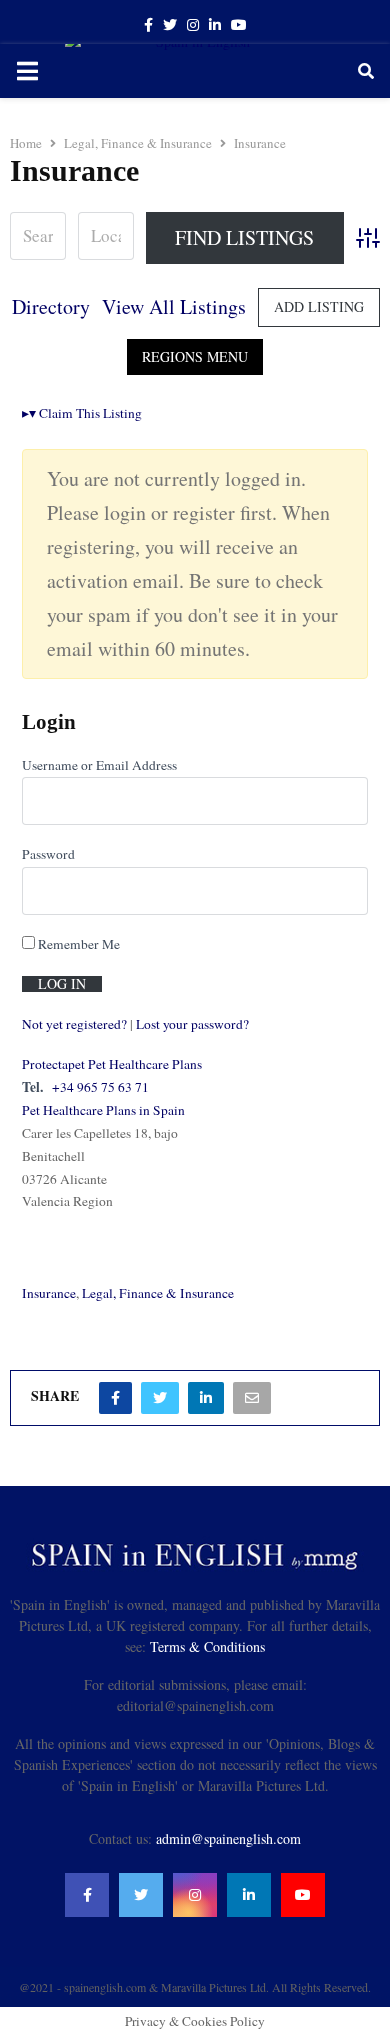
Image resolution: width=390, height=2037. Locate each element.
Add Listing (319, 306)
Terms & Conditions (207, 1646)
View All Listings (174, 306)
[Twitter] (141, 1895)
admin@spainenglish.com (228, 1838)
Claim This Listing (82, 413)
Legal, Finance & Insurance (158, 1293)
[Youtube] (303, 1895)
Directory (51, 306)
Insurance (49, 1293)
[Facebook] (87, 1895)
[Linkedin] (249, 1895)
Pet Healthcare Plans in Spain (103, 1110)
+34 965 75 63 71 (100, 1087)
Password (48, 854)
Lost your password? (192, 1024)
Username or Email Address (99, 765)
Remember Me (77, 944)
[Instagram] (195, 1895)
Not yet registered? (74, 1024)
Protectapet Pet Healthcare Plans (112, 1064)
